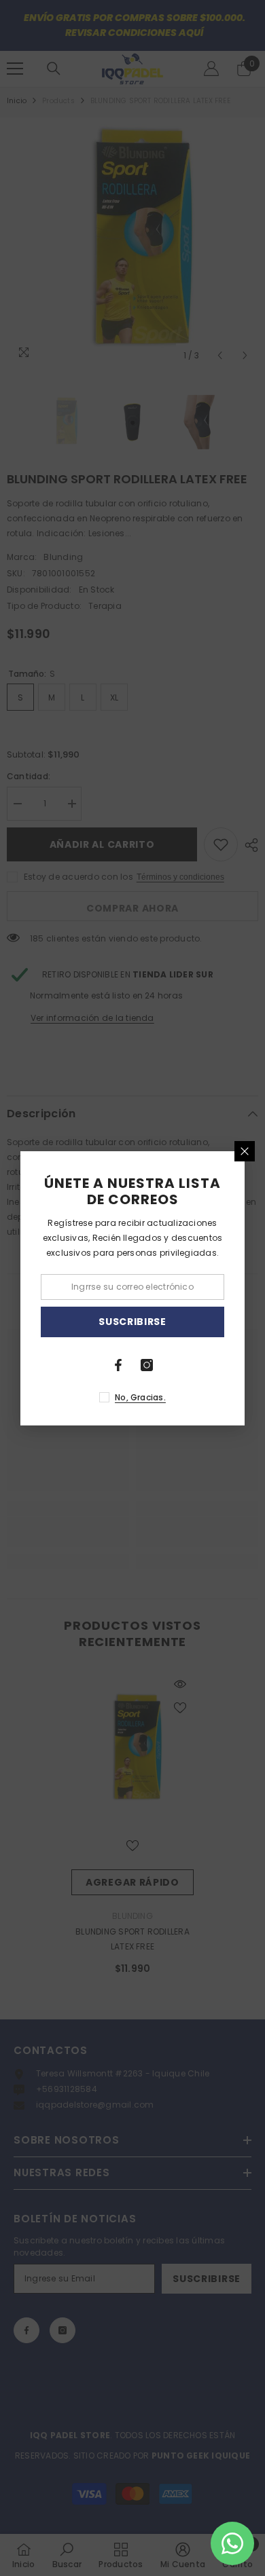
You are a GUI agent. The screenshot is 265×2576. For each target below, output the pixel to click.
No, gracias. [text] (140, 1397)
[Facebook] (118, 1365)
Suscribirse (132, 1322)
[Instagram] (147, 1365)
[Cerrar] (245, 1151)
